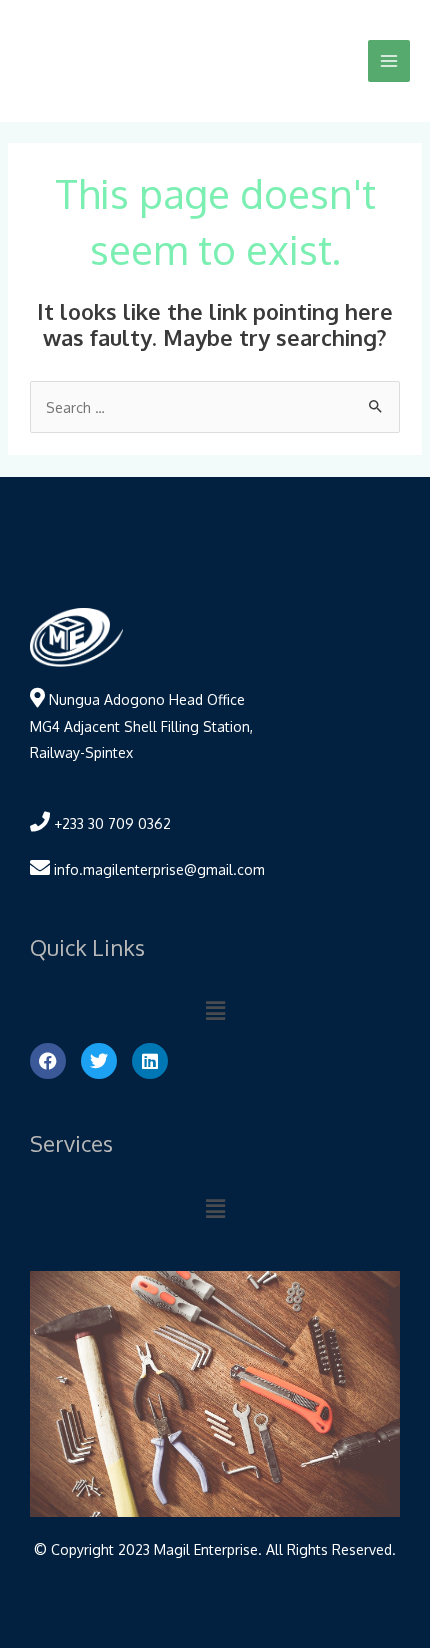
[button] (215, 1010)
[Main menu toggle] (389, 61)
